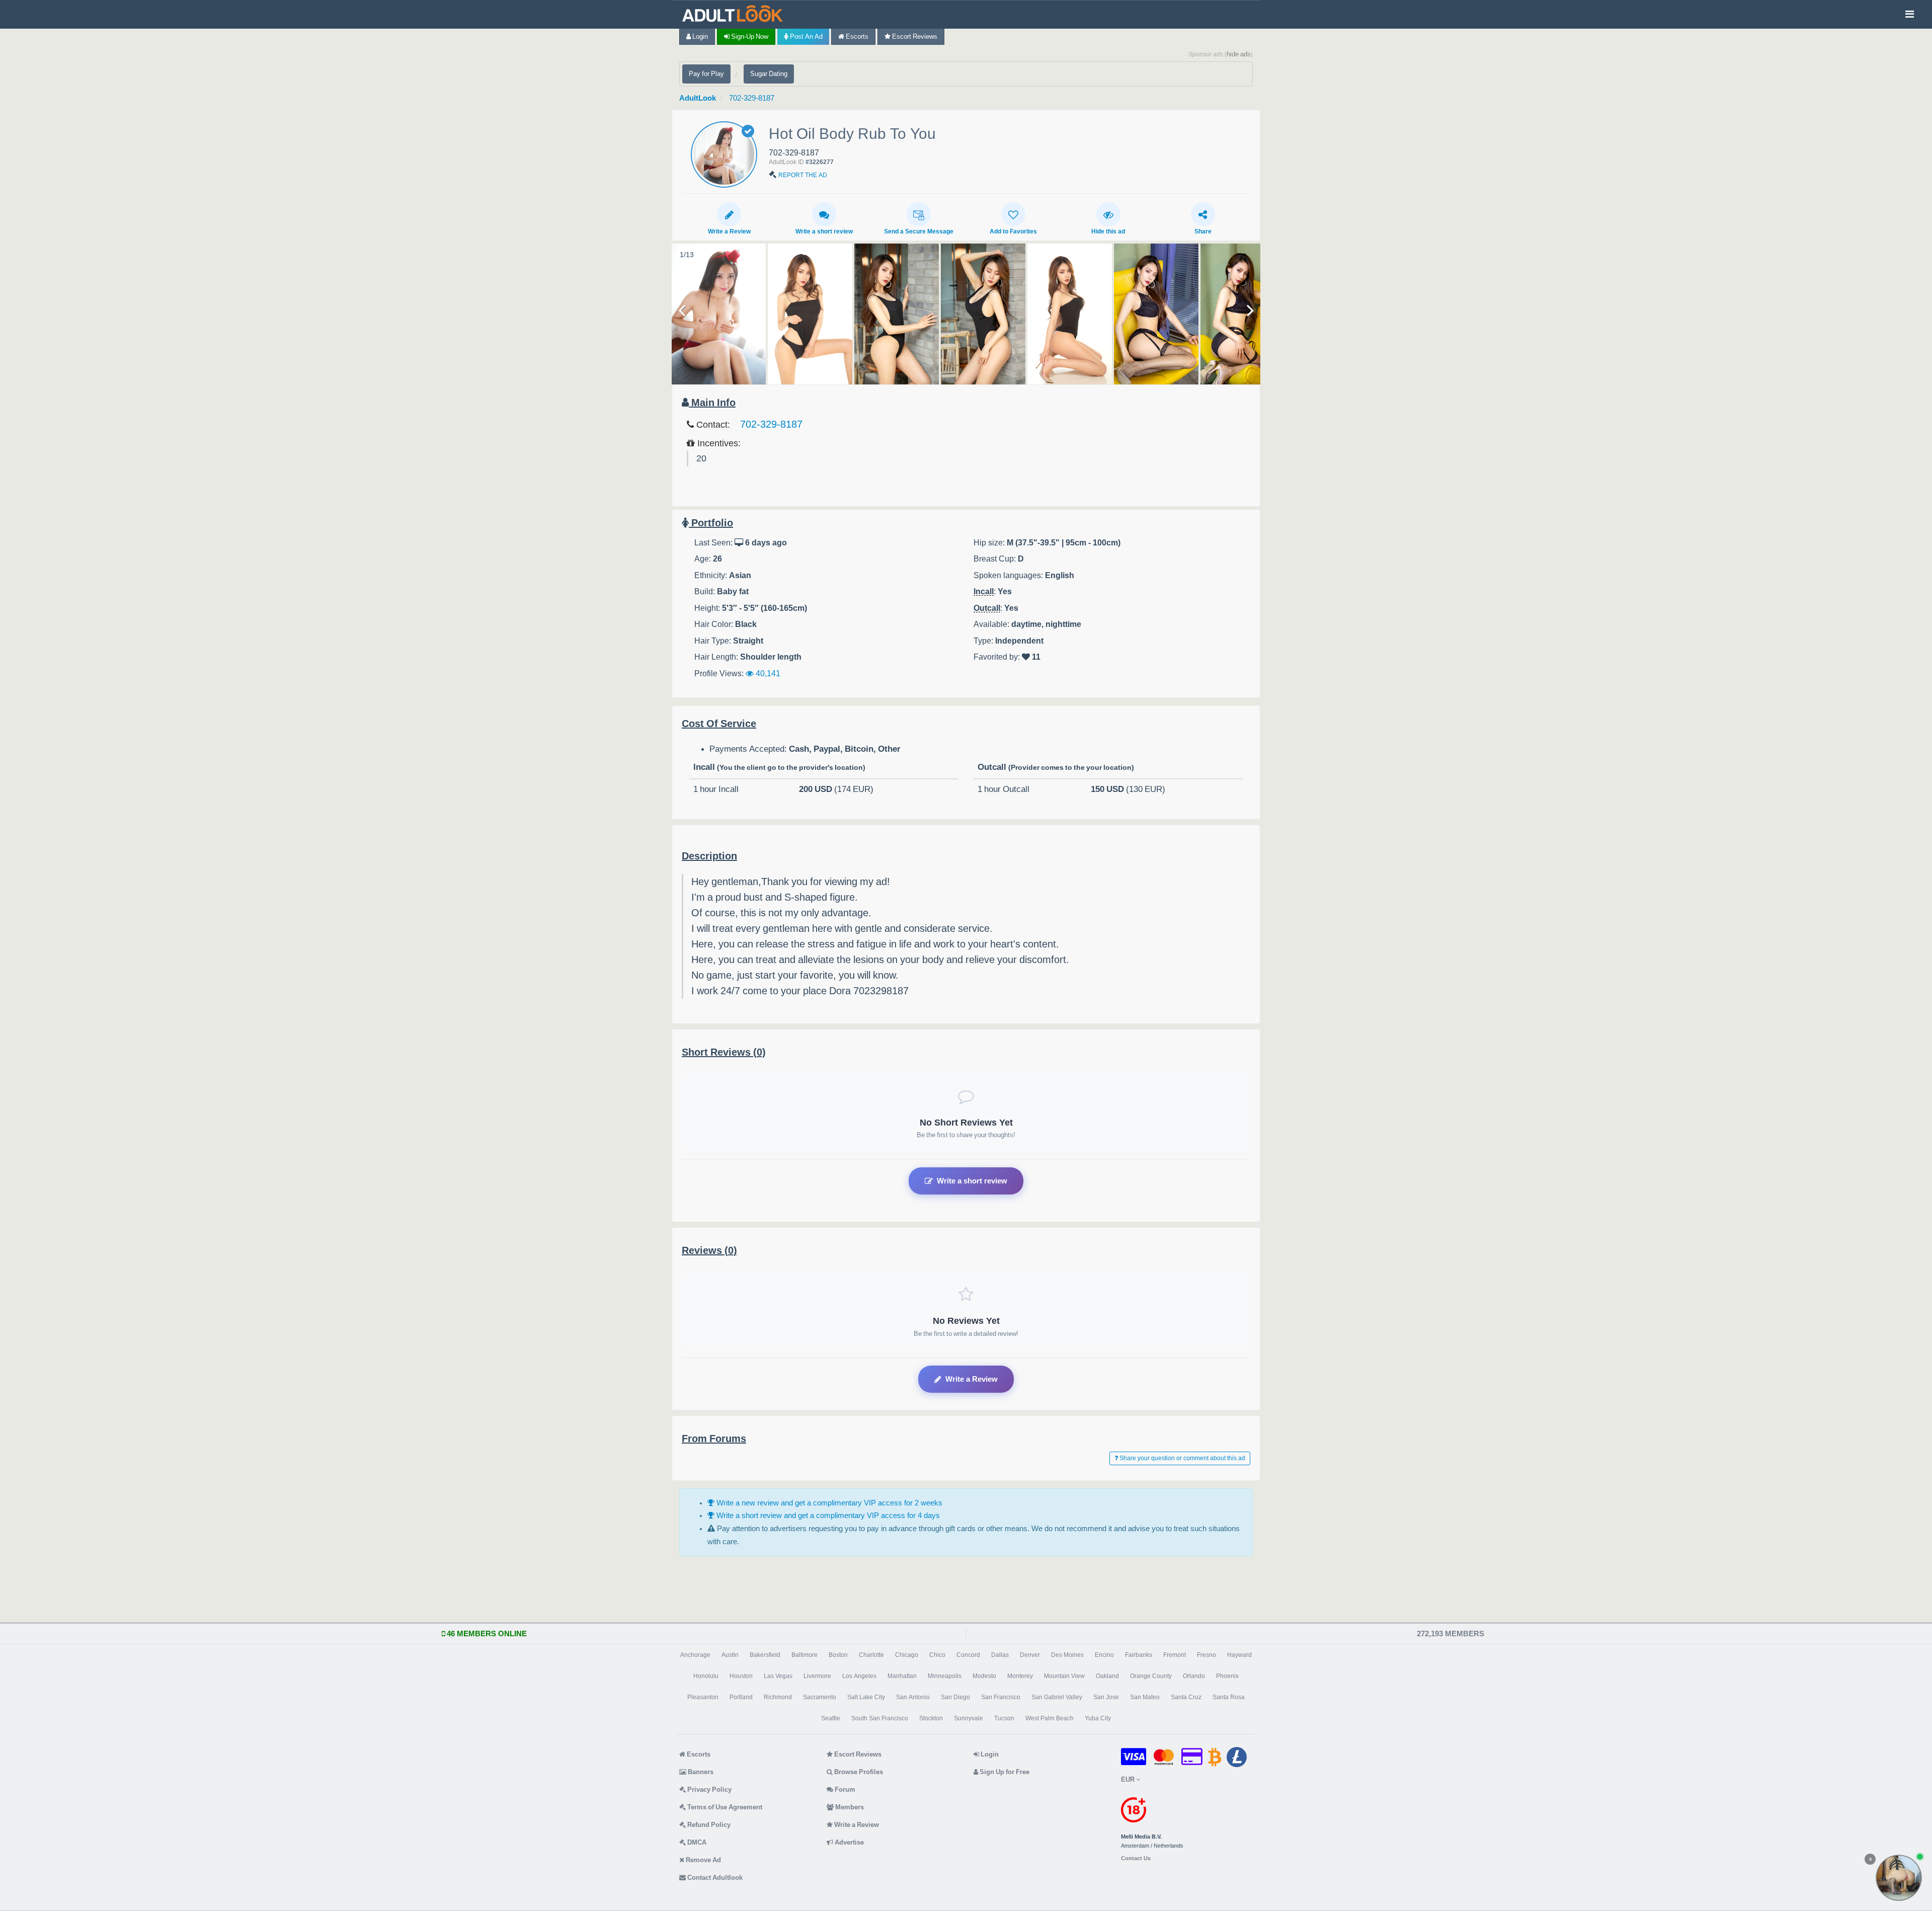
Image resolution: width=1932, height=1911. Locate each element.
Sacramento (820, 1697)
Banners (700, 1772)
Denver (1030, 1655)
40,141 (767, 673)
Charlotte (871, 1655)
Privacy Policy (709, 1789)
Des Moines (1067, 1655)
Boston (838, 1655)
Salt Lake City (866, 1697)
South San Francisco (880, 1718)
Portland (741, 1697)
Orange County (1151, 1676)
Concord (968, 1655)
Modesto (984, 1676)
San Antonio (913, 1697)
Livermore (817, 1676)
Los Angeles (859, 1676)
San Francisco (1001, 1697)
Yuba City (1098, 1718)
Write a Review (729, 231)
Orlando (1194, 1676)
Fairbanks (1139, 1655)
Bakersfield (765, 1655)
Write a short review (824, 231)
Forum (844, 1789)
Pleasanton (703, 1697)
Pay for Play (706, 74)
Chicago (907, 1655)
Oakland (1107, 1676)
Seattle (831, 1718)
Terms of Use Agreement (724, 1807)
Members (849, 1807)
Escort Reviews (914, 36)
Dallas (1000, 1655)
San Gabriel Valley (1057, 1697)
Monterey (1020, 1676)
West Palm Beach (1050, 1718)
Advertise (849, 1842)
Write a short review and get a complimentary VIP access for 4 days (827, 1515)
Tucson (1004, 1718)
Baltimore (804, 1655)
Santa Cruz (1186, 1697)
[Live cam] (1899, 1878)
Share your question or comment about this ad (1182, 1458)
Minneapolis (945, 1676)
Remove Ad (703, 1860)
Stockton (931, 1718)
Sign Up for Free (1004, 1772)
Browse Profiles (858, 1772)
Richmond (778, 1697)
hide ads (1239, 54)
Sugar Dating (769, 74)
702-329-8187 (752, 98)
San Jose (1106, 1697)
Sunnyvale (969, 1718)
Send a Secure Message (919, 231)
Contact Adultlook (714, 1878)
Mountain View (1064, 1676)
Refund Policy (708, 1825)
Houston (741, 1676)
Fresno (1206, 1655)
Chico (937, 1655)
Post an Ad (806, 36)
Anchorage (695, 1655)
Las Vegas (778, 1676)
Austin (730, 1655)
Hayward (1239, 1655)
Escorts (856, 36)
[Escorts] (735, 14)
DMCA (696, 1842)
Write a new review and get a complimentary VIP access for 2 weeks (828, 1503)
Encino (1104, 1655)
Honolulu (706, 1676)
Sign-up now (749, 36)
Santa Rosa (1229, 1697)
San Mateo (1145, 1697)
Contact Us (1136, 1858)
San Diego (955, 1697)
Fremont (1175, 1655)
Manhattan (902, 1676)
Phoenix (1227, 1676)
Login (699, 36)
